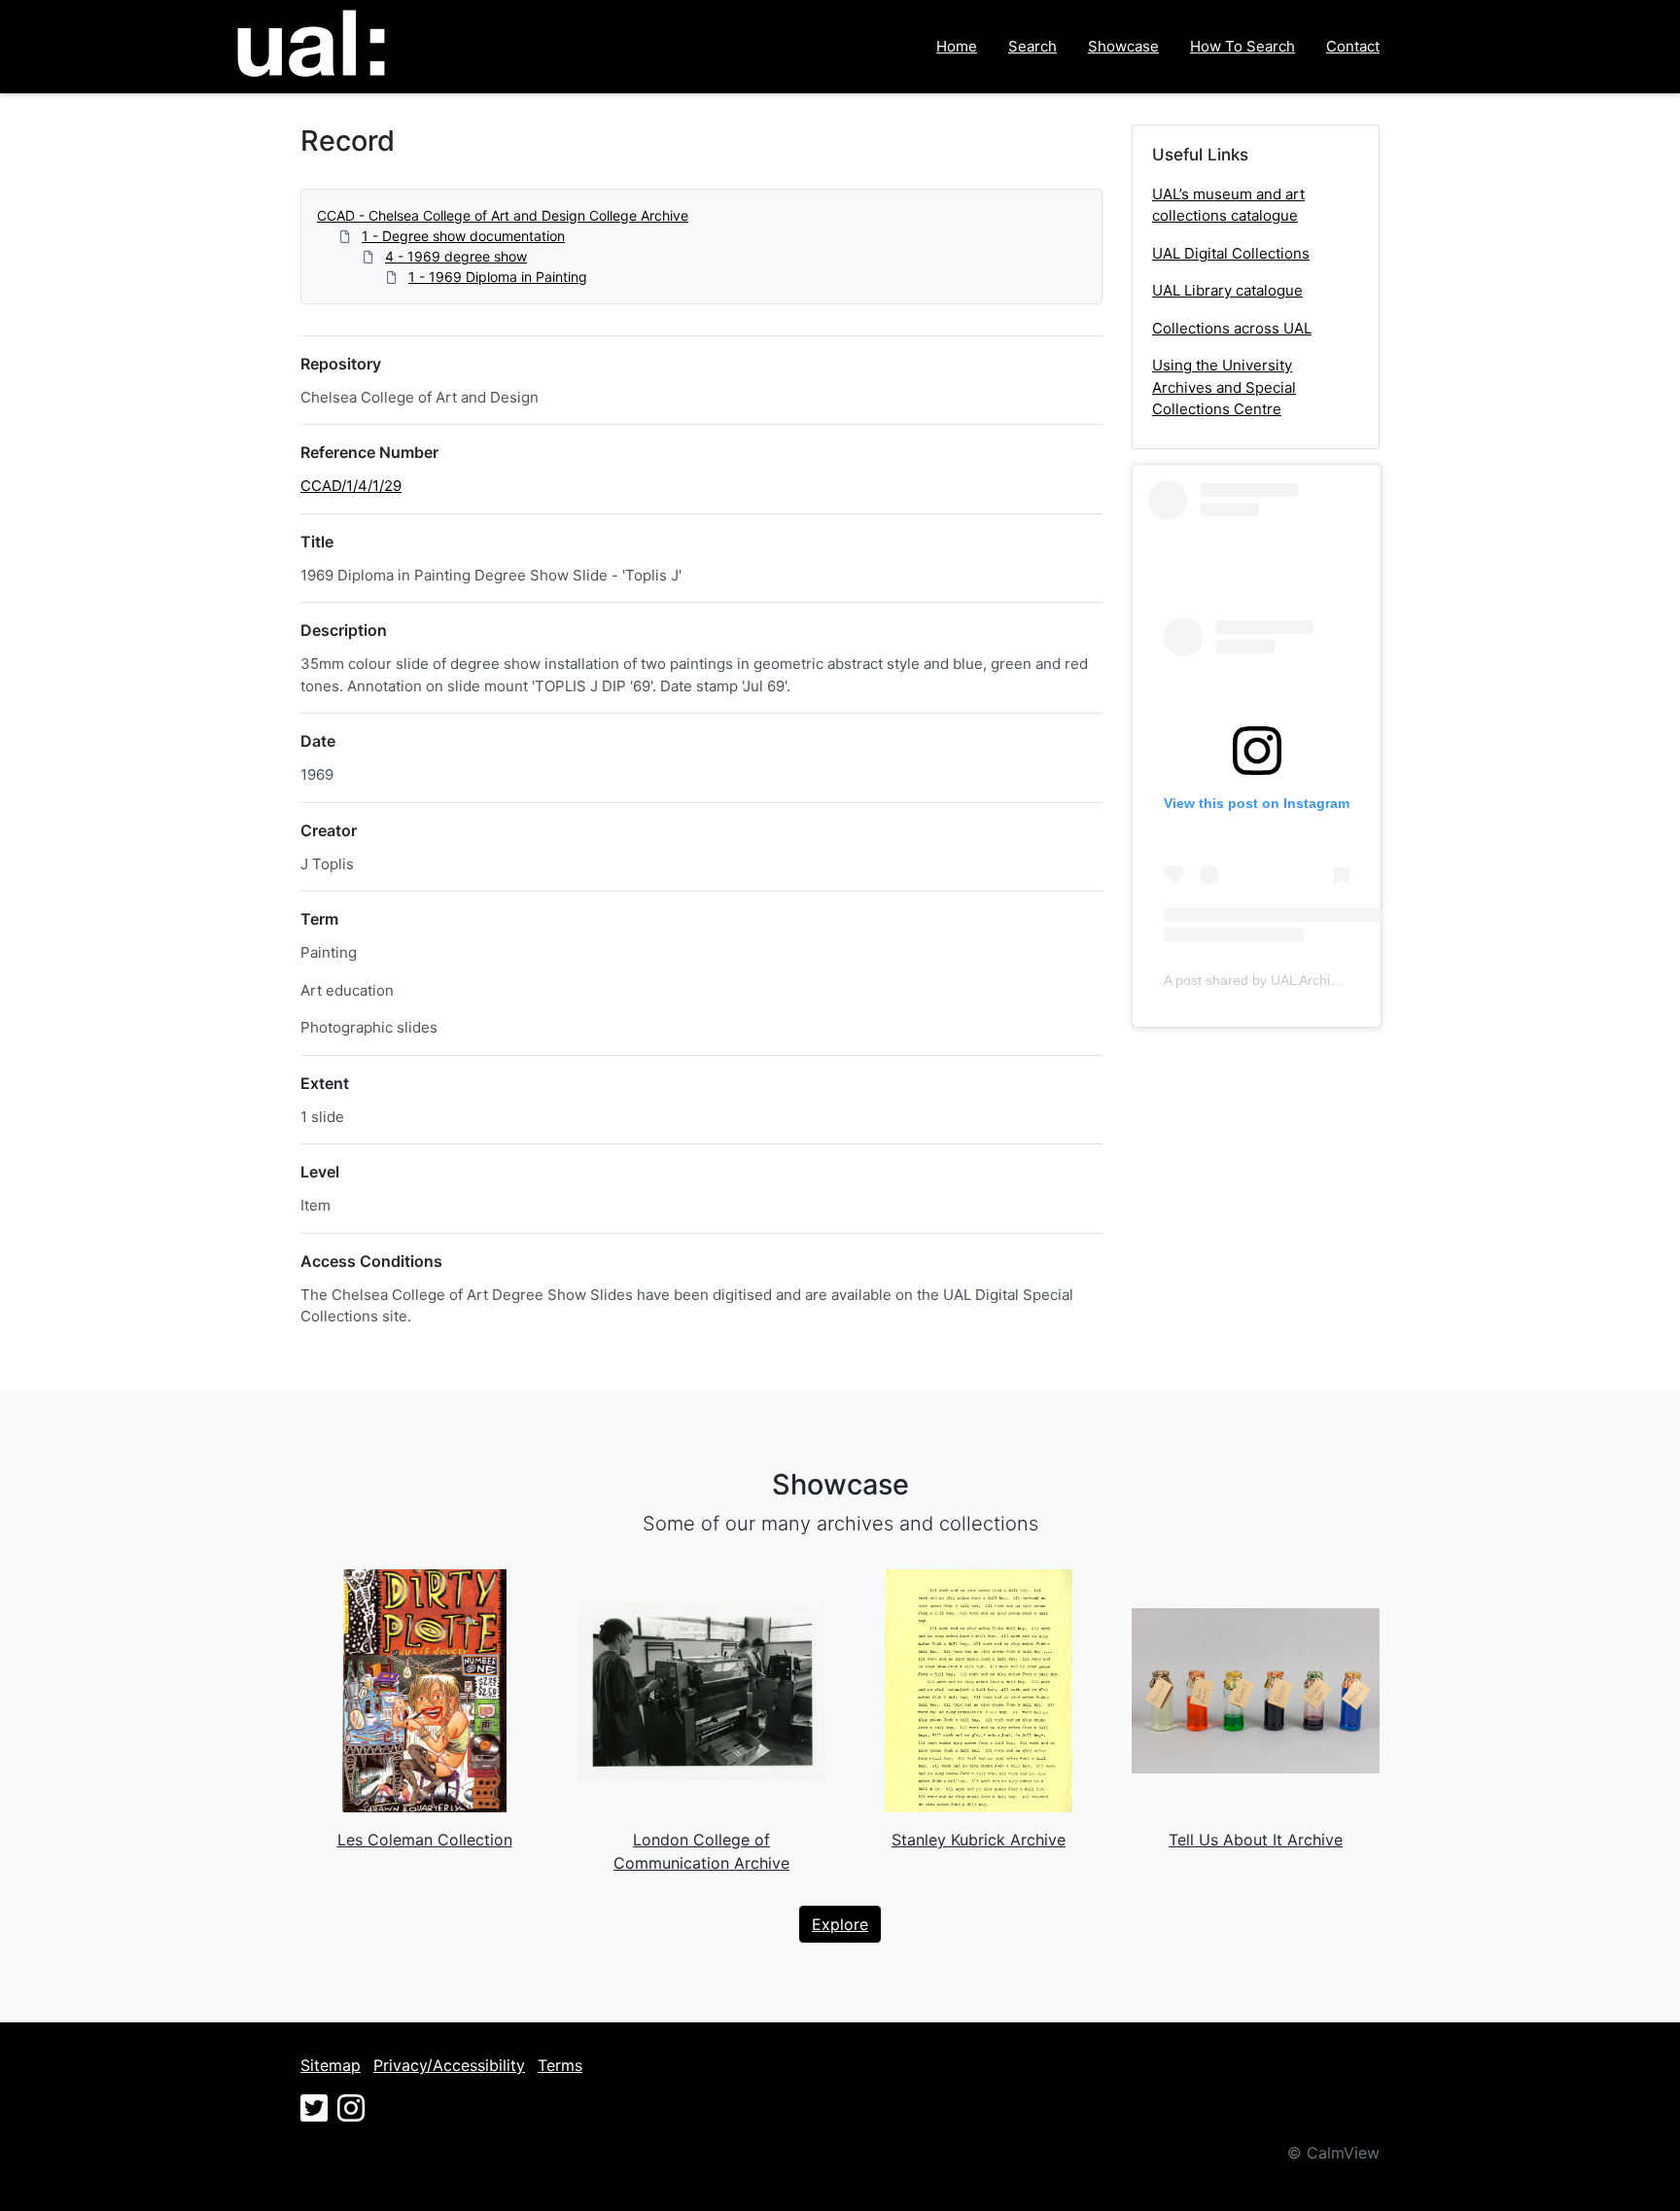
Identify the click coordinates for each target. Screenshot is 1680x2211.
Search (1032, 46)
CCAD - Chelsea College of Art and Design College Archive (503, 215)
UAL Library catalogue (1227, 290)
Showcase (1123, 46)
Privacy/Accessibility (449, 2065)
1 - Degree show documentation (463, 236)
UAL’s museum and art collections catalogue (1228, 205)
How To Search (1242, 46)
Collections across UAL (1232, 328)
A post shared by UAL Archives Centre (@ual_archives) (1333, 980)
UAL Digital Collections (1231, 253)
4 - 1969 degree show (456, 256)
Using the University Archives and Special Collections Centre (1224, 387)
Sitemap (331, 2065)
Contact (1353, 46)
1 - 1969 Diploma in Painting (498, 277)
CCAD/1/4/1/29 (351, 486)
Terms (560, 2065)
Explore (840, 1924)
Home (957, 46)
